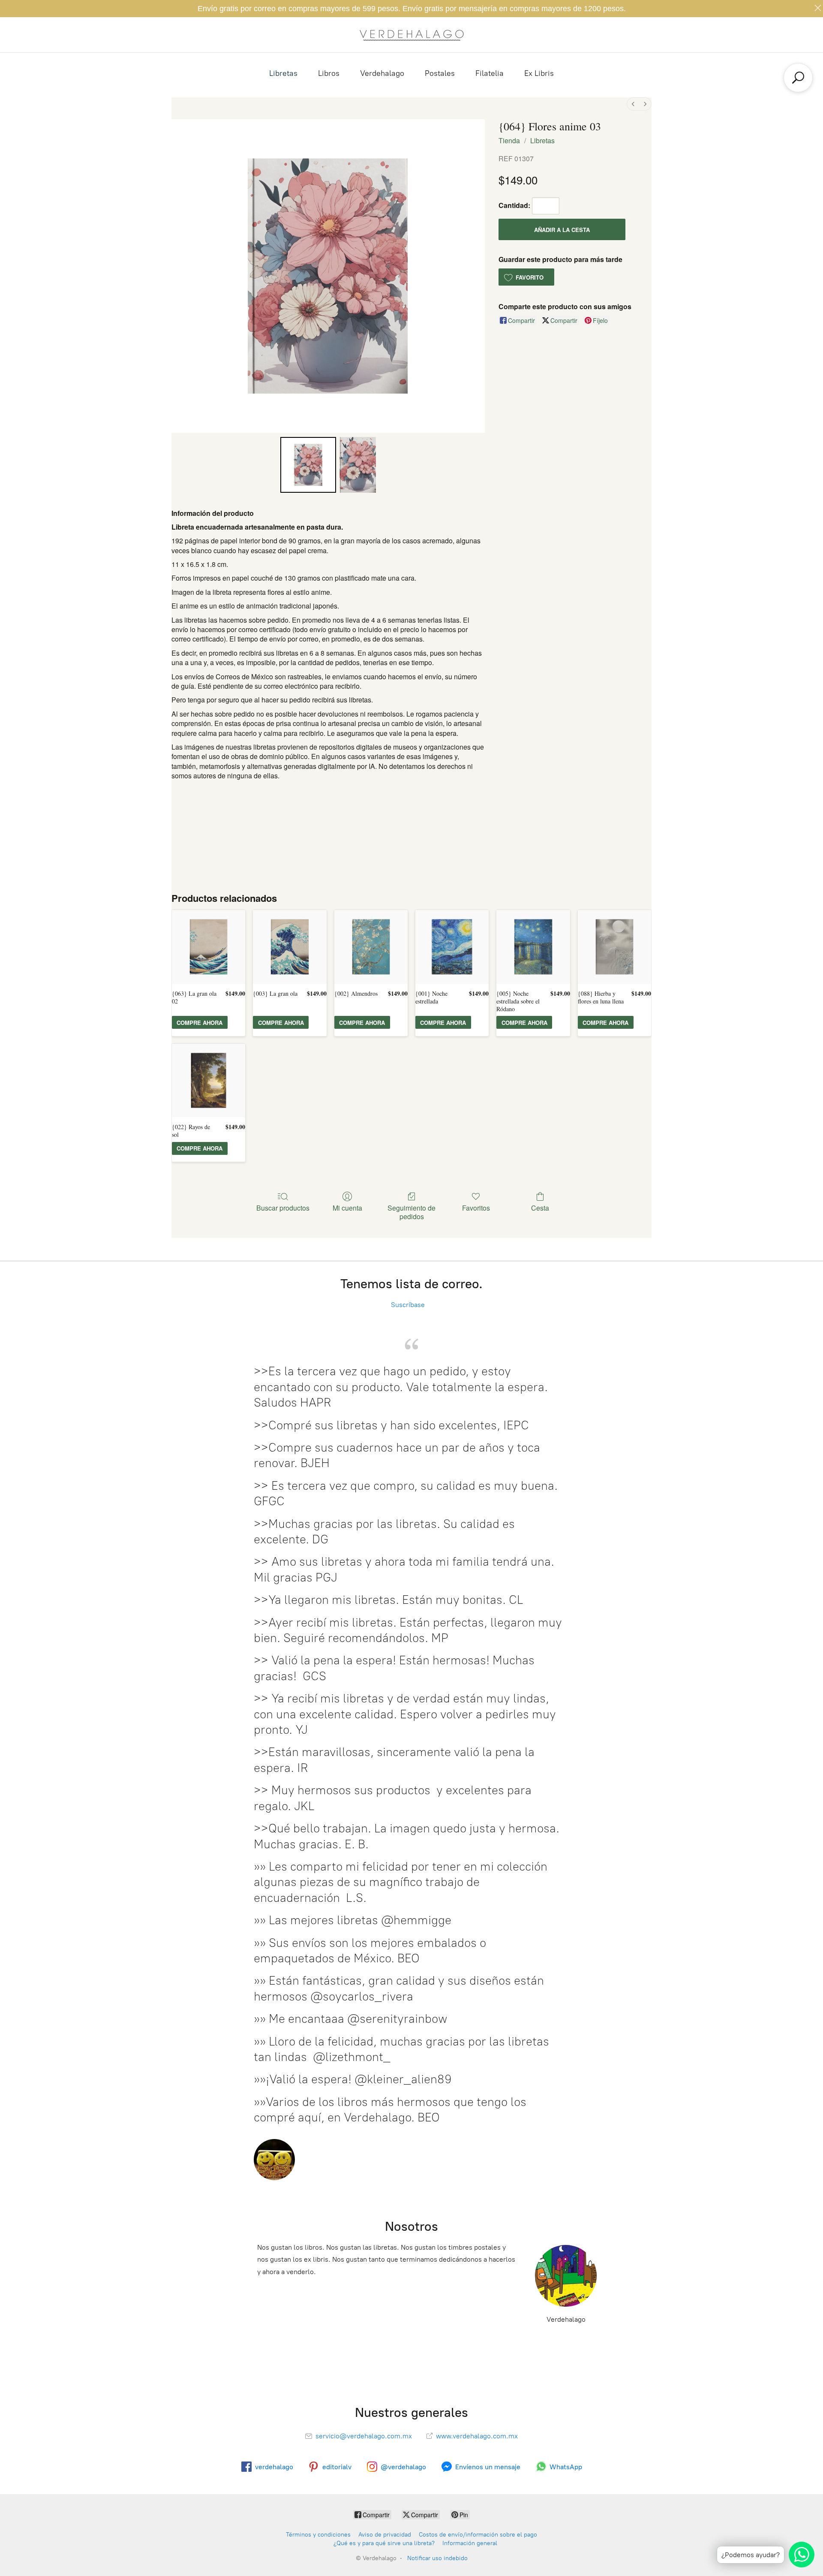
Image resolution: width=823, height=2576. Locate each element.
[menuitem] (633, 104)
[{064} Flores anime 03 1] (357, 465)
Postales (440, 73)
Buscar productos (283, 1207)
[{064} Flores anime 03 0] (308, 465)
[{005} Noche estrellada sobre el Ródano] (533, 947)
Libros (329, 73)
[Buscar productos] (798, 78)
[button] (526, 277)
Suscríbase (398, 1305)
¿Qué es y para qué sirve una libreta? (384, 2543)
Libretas (283, 73)
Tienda (509, 140)
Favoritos (476, 1207)
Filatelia (490, 73)
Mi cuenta (347, 1207)
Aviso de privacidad (385, 2535)
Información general (470, 2543)
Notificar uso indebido (437, 2558)
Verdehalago (382, 73)
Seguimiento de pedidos (411, 1211)
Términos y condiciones (318, 2535)
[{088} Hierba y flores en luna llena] (614, 947)
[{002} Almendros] (371, 947)
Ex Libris (539, 73)
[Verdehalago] (411, 35)
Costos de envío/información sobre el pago (478, 2535)
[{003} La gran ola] (290, 947)
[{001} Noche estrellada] (452, 947)
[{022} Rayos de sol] (209, 1080)
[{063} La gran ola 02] (209, 947)
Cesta (540, 1207)
